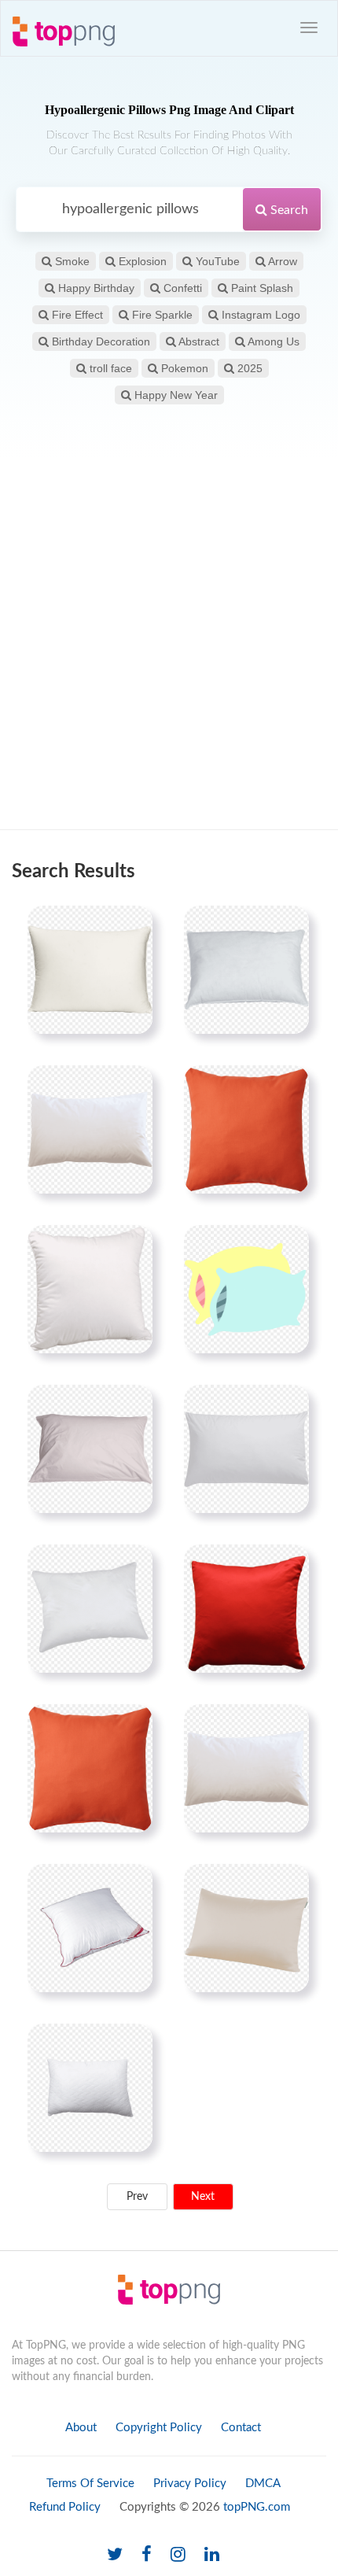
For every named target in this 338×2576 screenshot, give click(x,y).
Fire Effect (76, 315)
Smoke (71, 261)
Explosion (141, 261)
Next (203, 2197)
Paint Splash (261, 288)
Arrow (281, 261)
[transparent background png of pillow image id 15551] (90, 969)
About (81, 2428)
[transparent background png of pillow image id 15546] (246, 1449)
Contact (241, 2428)
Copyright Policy (159, 2428)
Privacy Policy (190, 2484)
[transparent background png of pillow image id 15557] (90, 1289)
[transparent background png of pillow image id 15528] (246, 1608)
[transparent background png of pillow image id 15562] (90, 1608)
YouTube (216, 261)
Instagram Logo (259, 315)
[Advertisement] (169, 644)
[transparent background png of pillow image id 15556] (90, 1928)
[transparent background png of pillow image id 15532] (246, 1129)
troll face (109, 368)
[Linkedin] (212, 2555)
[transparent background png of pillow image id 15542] (246, 969)
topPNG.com (257, 2507)
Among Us (272, 341)
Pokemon (183, 368)
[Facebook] (147, 2555)
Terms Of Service (90, 2484)
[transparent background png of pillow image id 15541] (90, 1449)
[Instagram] (178, 2555)
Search (288, 210)
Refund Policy (65, 2507)
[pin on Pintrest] (131, 927)
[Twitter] (115, 2555)
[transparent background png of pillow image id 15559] (246, 1928)
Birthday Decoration (99, 341)
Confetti (181, 288)
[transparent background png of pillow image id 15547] (246, 1768)
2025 (248, 368)
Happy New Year (175, 395)
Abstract (198, 341)
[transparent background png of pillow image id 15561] (90, 2087)
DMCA (263, 2484)
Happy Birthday (95, 288)
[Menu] (309, 28)
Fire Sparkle (161, 315)
